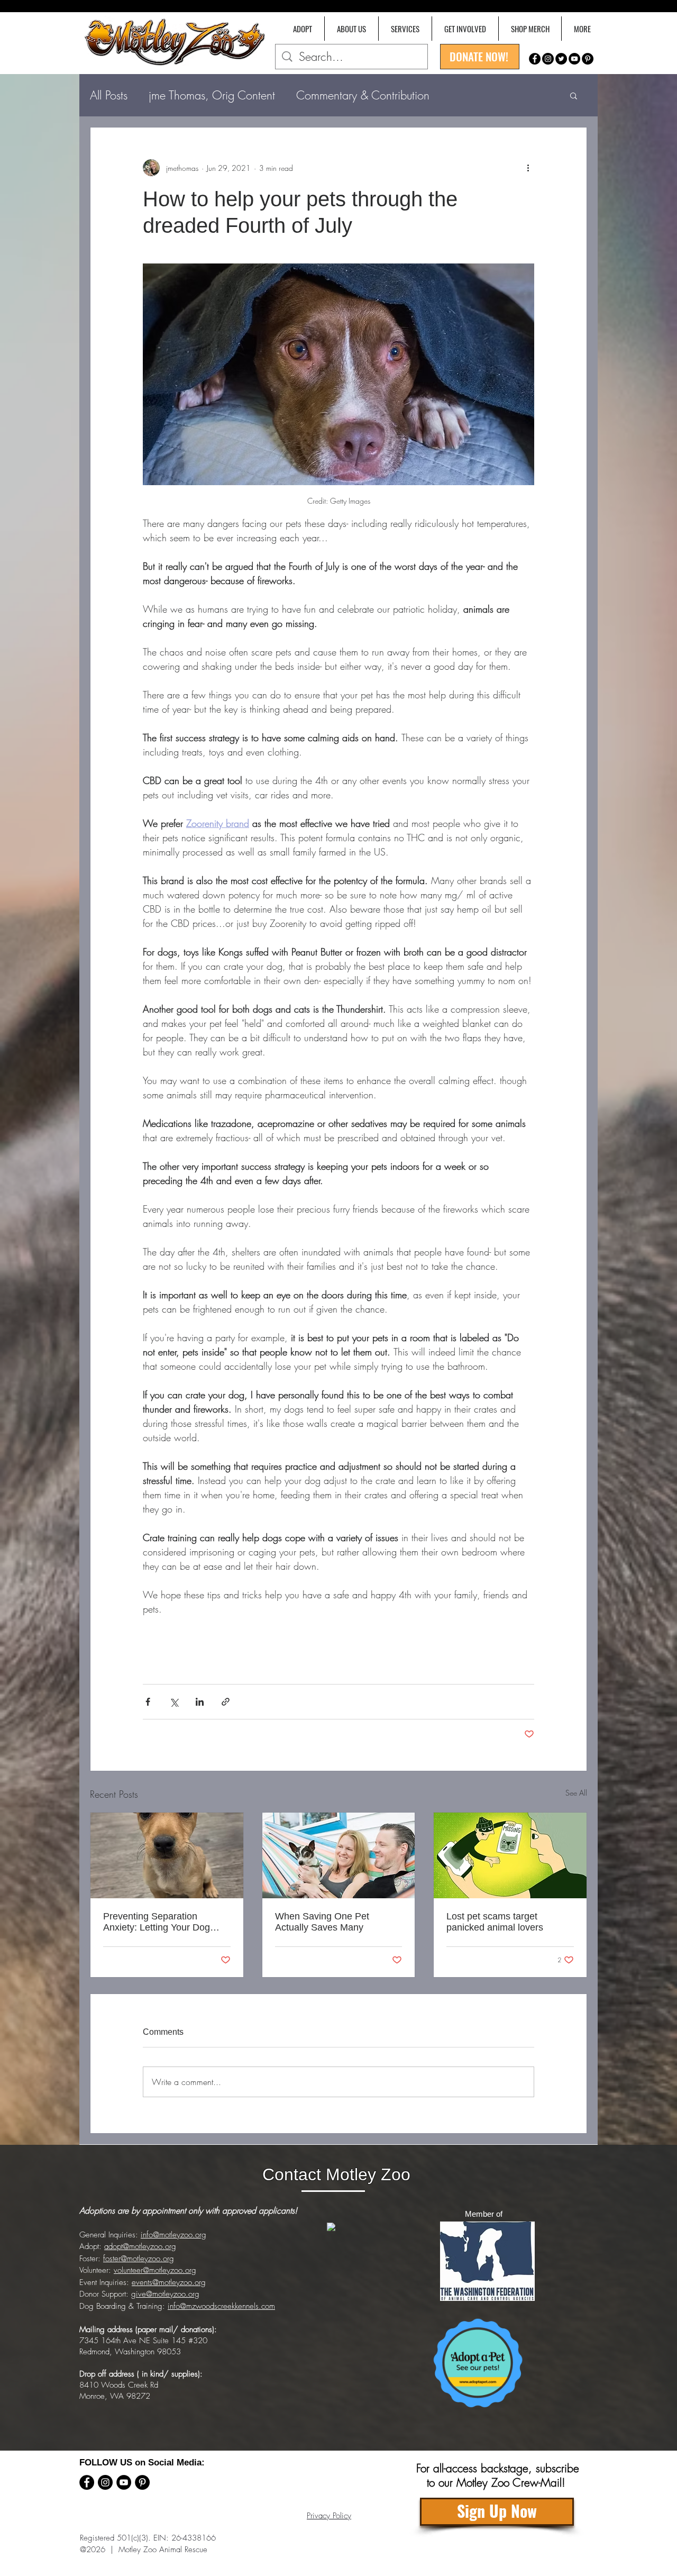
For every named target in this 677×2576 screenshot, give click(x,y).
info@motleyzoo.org (173, 2235)
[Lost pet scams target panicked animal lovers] (510, 1855)
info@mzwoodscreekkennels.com (221, 2306)
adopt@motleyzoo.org (140, 2246)
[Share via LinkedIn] (200, 1702)
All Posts (109, 95)
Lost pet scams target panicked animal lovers (495, 1922)
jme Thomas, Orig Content (212, 95)
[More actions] (528, 168)
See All (576, 1793)
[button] (582, 29)
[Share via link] (226, 1702)
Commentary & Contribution (363, 95)
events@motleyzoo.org (169, 2282)
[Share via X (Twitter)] (174, 1702)
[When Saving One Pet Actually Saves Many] (339, 1855)
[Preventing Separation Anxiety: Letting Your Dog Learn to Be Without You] (167, 1855)
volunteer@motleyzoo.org (155, 2270)
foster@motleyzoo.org (139, 2259)
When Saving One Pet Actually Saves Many (322, 1922)
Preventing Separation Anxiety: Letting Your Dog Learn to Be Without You (157, 1922)
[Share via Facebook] (148, 1702)
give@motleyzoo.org (165, 2294)
